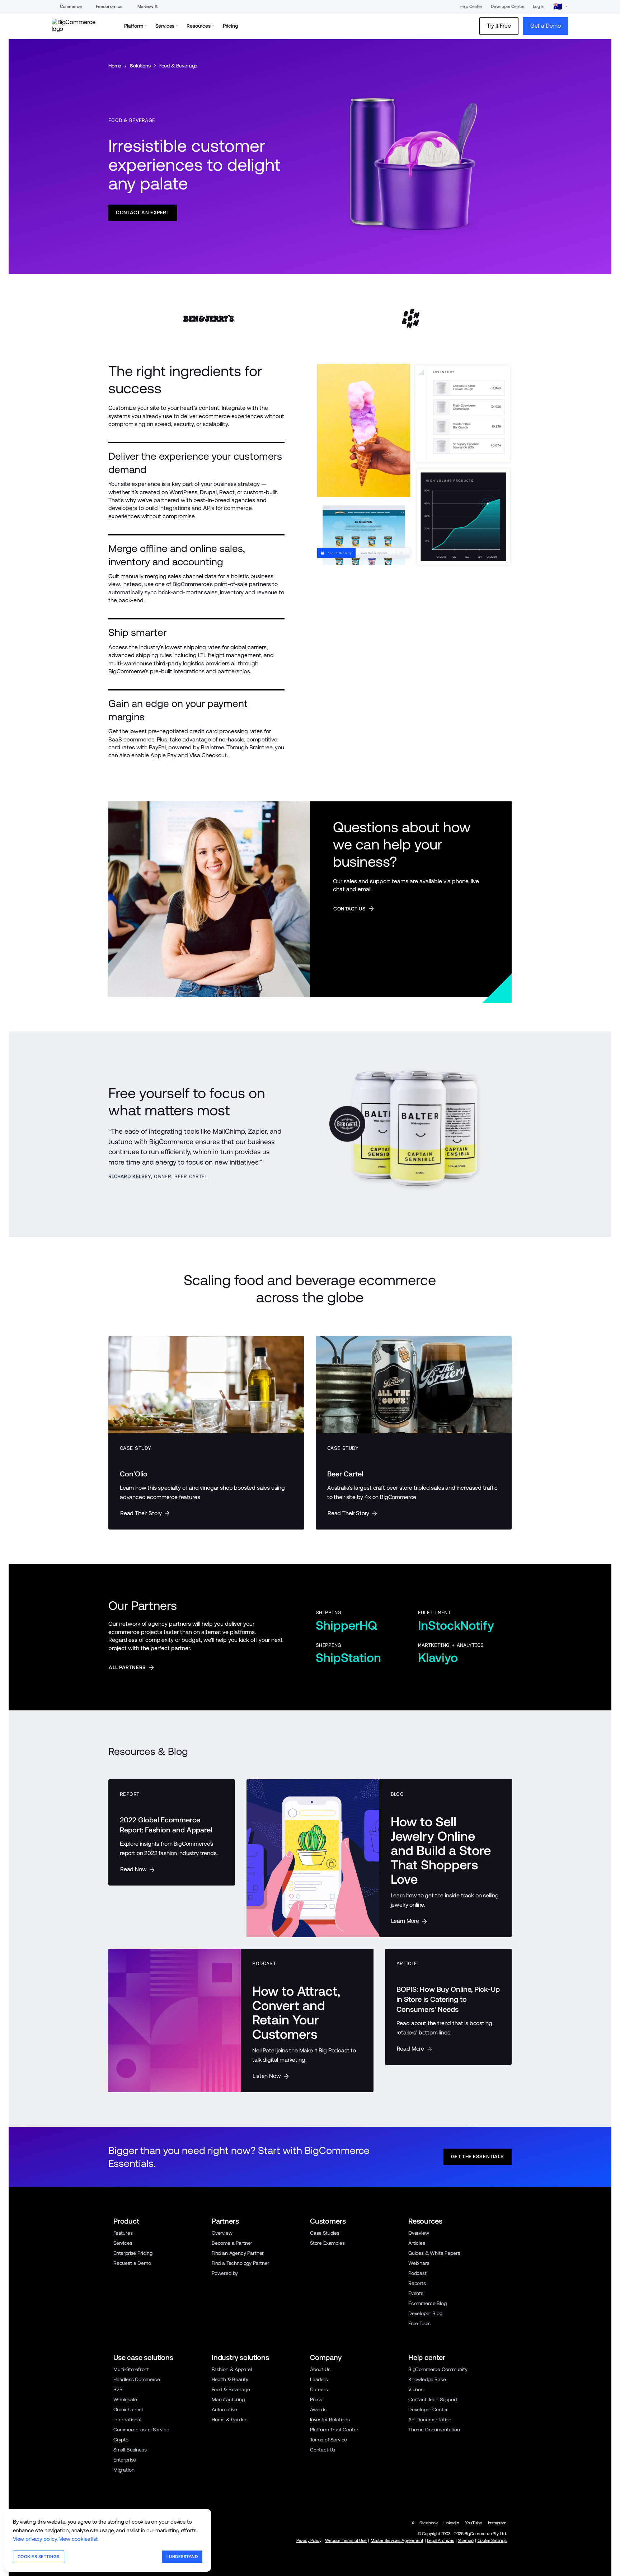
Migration (124, 2470)
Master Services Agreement (397, 2540)
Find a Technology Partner (241, 2263)
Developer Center (508, 6)
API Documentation (430, 2420)
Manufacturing (228, 2399)
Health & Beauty (230, 2379)
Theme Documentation (434, 2430)
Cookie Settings (492, 2540)
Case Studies (325, 2233)
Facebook (429, 2523)
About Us (320, 2369)
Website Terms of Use (346, 2540)
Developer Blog (425, 2313)
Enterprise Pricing (133, 2253)
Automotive (224, 2409)
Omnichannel (128, 2409)
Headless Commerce (137, 2379)
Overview (222, 2233)
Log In (539, 6)
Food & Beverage (231, 2389)
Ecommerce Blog (428, 2303)
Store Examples (327, 2243)
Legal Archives (441, 2540)
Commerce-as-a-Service (141, 2430)
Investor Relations (330, 2420)
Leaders (319, 2379)
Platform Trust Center (334, 2430)
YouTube (474, 2523)
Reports (417, 2283)
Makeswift (147, 6)
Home (115, 66)
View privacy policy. (35, 2539)
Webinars (419, 2263)
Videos (416, 2389)
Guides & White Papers (434, 2253)
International (127, 2420)
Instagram (497, 2523)
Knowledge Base (427, 2379)
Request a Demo (132, 2263)
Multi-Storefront (131, 2369)
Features (123, 2233)
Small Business (130, 2450)
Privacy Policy (309, 2540)
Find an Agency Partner (238, 2253)
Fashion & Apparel (232, 2369)
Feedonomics (109, 6)
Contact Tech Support (433, 2399)
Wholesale (125, 2399)
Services (123, 2243)
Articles (417, 2243)
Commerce (71, 6)
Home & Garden (230, 2420)
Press (316, 2399)
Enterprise (125, 2460)
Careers (319, 2389)
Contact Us (323, 2450)
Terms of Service (328, 2440)
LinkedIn (451, 2523)
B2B (118, 2389)
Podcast (417, 2273)
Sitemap (466, 2540)
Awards (318, 2409)
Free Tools (419, 2323)
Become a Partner (232, 2243)
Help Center (471, 6)
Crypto (121, 2440)
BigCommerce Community (438, 2369)
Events (416, 2293)
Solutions (140, 66)
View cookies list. (79, 2539)
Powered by (225, 2273)
